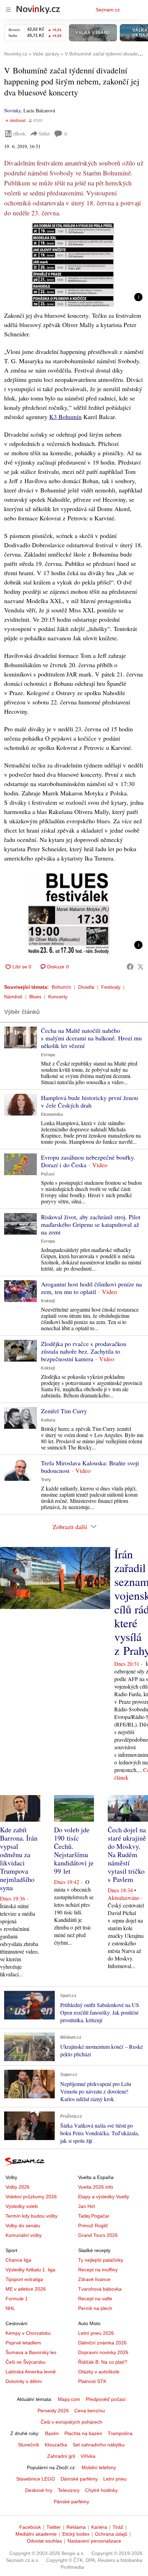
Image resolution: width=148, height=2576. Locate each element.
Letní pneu (115, 2479)
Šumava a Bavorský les (31, 2352)
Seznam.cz (108, 10)
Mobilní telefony (99, 2467)
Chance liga (18, 2260)
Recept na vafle (95, 2299)
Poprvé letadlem (23, 2343)
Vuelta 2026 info (96, 2187)
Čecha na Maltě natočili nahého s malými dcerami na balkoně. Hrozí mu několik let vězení (91, 1038)
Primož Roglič (93, 2226)
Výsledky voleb (22, 2206)
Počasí (48, 1174)
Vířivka (88, 2456)
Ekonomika (52, 1114)
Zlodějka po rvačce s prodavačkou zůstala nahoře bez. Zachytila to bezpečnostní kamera (84, 1351)
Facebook (30, 2527)
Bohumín (61, 987)
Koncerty (58, 997)
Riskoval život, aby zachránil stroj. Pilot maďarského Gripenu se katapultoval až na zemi (91, 1224)
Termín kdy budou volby (31, 2216)
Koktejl (48, 1301)
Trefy (46, 1480)
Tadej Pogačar (94, 2216)
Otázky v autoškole (99, 2372)
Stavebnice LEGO (36, 2479)
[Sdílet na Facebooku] (130, 967)
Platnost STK (92, 2381)
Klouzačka (56, 2445)
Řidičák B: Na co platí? (103, 2362)
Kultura (48, 1420)
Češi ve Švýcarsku (25, 2362)
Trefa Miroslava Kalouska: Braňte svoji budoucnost (90, 1467)
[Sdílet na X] (140, 967)
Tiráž (118, 2527)
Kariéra (99, 2527)
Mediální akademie (36, 2534)
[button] (74, 265)
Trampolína (120, 2433)
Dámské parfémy (79, 2479)
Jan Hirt (87, 2206)
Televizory (69, 2490)
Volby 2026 (18, 2187)
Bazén (52, 2433)
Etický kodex (76, 2534)
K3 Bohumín (65, 417)
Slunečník (29, 2445)
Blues (35, 997)
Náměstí (13, 997)
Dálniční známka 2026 (102, 2343)
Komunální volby (24, 2235)
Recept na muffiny (98, 2270)
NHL (10, 2308)
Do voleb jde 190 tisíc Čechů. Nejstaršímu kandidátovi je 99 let (74, 1850)
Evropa (48, 1055)
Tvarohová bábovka (100, 2289)
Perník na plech (95, 2308)
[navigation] (8, 10)
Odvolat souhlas (44, 2541)
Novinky (12, 110)
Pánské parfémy (71, 2502)
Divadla (86, 987)
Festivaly (111, 987)
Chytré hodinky (101, 2490)
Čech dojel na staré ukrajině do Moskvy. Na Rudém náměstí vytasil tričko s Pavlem (127, 1855)
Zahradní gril (61, 2456)
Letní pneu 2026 (96, 2333)
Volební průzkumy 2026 (31, 2197)
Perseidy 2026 (53, 2411)
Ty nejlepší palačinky (101, 2260)
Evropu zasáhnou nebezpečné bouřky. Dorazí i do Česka (88, 1161)
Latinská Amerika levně (31, 2372)
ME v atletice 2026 (26, 2289)
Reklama (76, 2527)
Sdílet (44, 134)
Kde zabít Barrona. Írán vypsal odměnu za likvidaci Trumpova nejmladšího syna (19, 1859)
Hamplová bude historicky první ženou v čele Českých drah (89, 1101)
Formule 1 (17, 2299)
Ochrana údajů (111, 2534)
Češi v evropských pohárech (71, 2422)
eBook (19, 134)
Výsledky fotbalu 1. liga (30, 2270)
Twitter (54, 2527)
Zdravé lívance (94, 2279)
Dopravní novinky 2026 (103, 2352)
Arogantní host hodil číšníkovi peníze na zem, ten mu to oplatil (91, 1288)
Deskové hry (39, 2490)
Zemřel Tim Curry (64, 1411)
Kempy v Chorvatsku (28, 2333)
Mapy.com (69, 2399)
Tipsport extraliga (24, 2279)
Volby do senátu (23, 2226)
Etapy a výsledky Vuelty (104, 2197)
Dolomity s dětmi (24, 2381)
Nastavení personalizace (94, 2541)
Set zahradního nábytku (99, 2445)
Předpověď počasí (106, 2399)
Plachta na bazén (83, 2433)
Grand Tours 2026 (98, 2235)
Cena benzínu (90, 2411)
